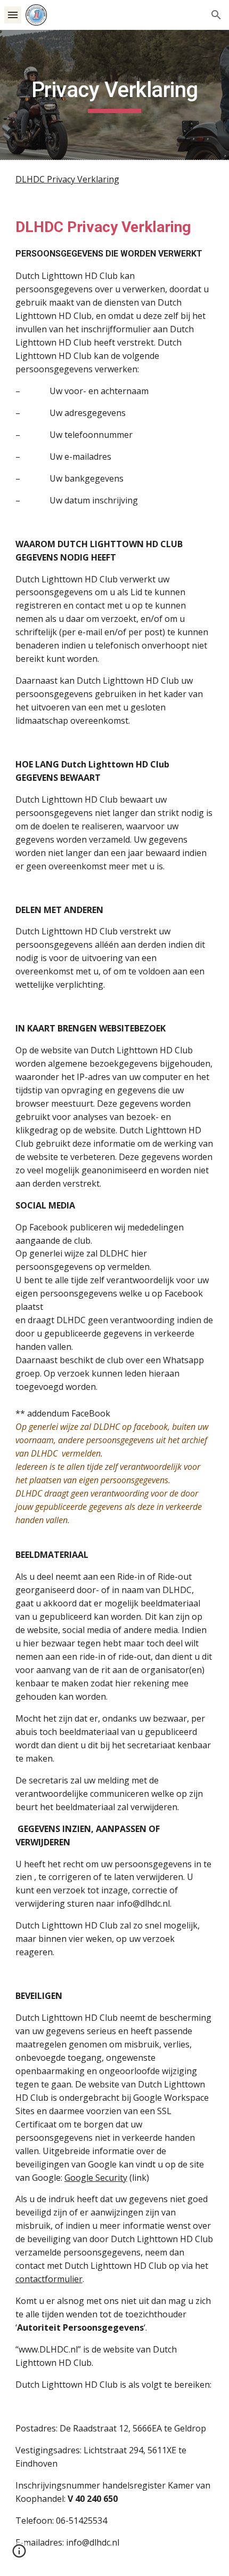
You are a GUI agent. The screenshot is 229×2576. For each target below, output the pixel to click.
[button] (13, 15)
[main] (115, 95)
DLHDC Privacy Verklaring (67, 179)
